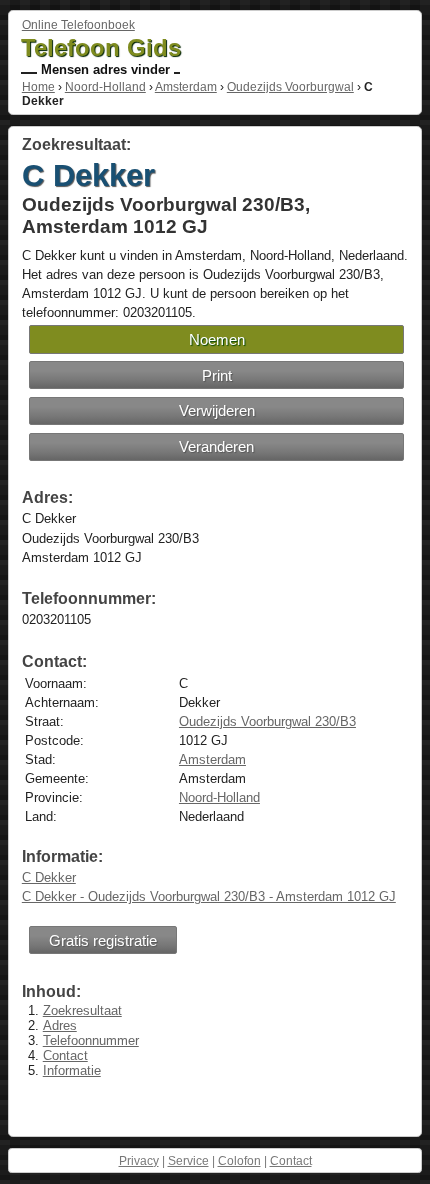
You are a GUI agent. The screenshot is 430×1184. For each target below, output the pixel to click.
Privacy (139, 1161)
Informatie (72, 1070)
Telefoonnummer (91, 1040)
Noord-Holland (105, 87)
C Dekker (49, 877)
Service (188, 1161)
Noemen (217, 339)
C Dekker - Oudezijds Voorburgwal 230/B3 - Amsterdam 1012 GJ (209, 896)
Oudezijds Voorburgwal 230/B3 (267, 721)
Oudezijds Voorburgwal (290, 87)
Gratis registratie (103, 940)
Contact (65, 1055)
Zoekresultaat (82, 1010)
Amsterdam (186, 87)
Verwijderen (217, 410)
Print (217, 375)
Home (38, 87)
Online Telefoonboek (78, 25)
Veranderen (216, 446)
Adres (60, 1025)
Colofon (239, 1161)
